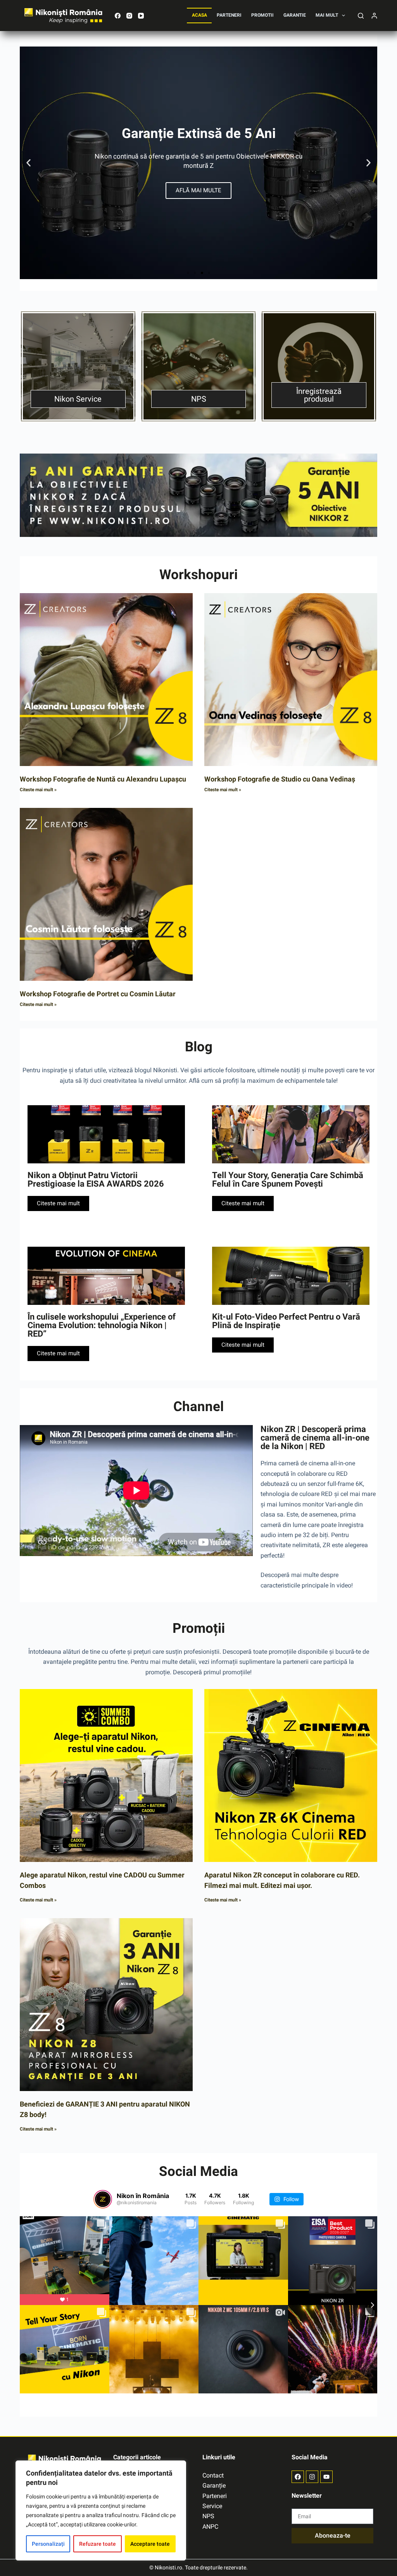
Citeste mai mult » (38, 790)
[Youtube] (326, 2477)
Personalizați (48, 2544)
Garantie (295, 15)
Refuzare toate (98, 2544)
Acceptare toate (150, 2544)
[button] (28, 163)
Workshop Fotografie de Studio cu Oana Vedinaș (280, 779)
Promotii (262, 15)
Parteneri (229, 15)
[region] (101, 2510)
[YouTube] (141, 16)
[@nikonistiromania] (103, 2199)
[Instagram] (129, 16)
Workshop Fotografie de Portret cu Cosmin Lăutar (98, 994)
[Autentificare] (374, 16)
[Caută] (361, 16)
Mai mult (327, 15)
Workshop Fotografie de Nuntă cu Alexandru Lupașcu (103, 779)
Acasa (199, 15)
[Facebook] (118, 16)
